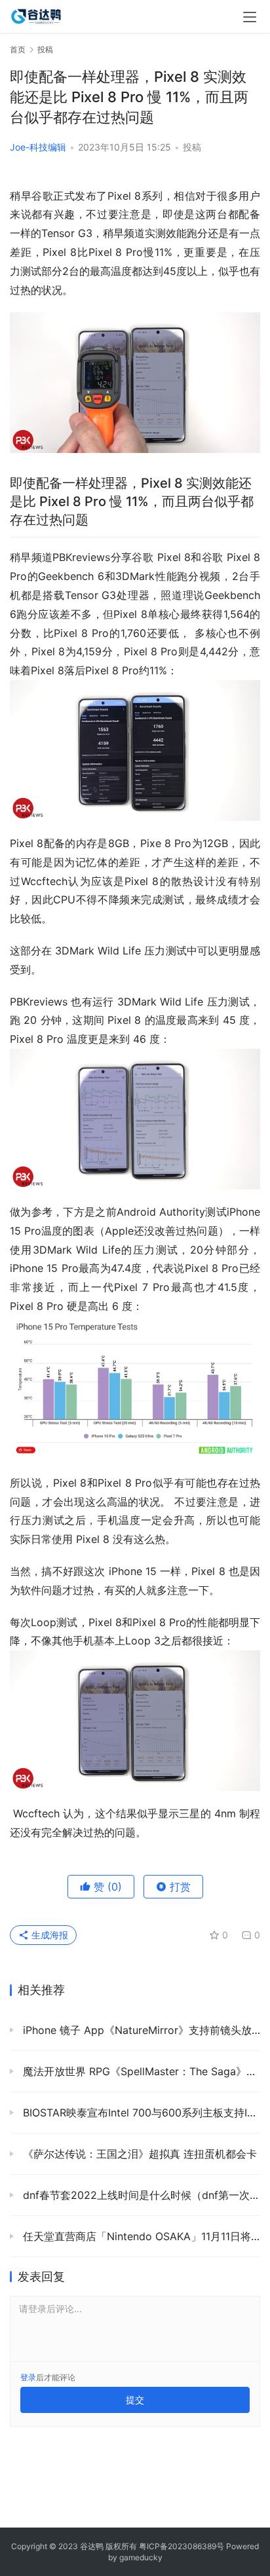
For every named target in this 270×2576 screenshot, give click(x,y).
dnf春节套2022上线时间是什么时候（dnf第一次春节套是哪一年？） (140, 2195)
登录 (28, 2377)
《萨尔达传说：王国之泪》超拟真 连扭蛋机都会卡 (138, 2154)
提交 (135, 2400)
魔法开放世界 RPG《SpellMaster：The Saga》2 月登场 (140, 2071)
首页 (18, 49)
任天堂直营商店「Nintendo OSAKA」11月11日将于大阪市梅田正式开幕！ (140, 2236)
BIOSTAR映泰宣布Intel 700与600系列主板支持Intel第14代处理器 (140, 2113)
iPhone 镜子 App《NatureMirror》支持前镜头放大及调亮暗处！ (140, 2030)
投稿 (192, 147)
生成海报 (48, 1935)
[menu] (250, 17)
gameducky (141, 2557)
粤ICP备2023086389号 (182, 2546)
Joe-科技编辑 (38, 147)
